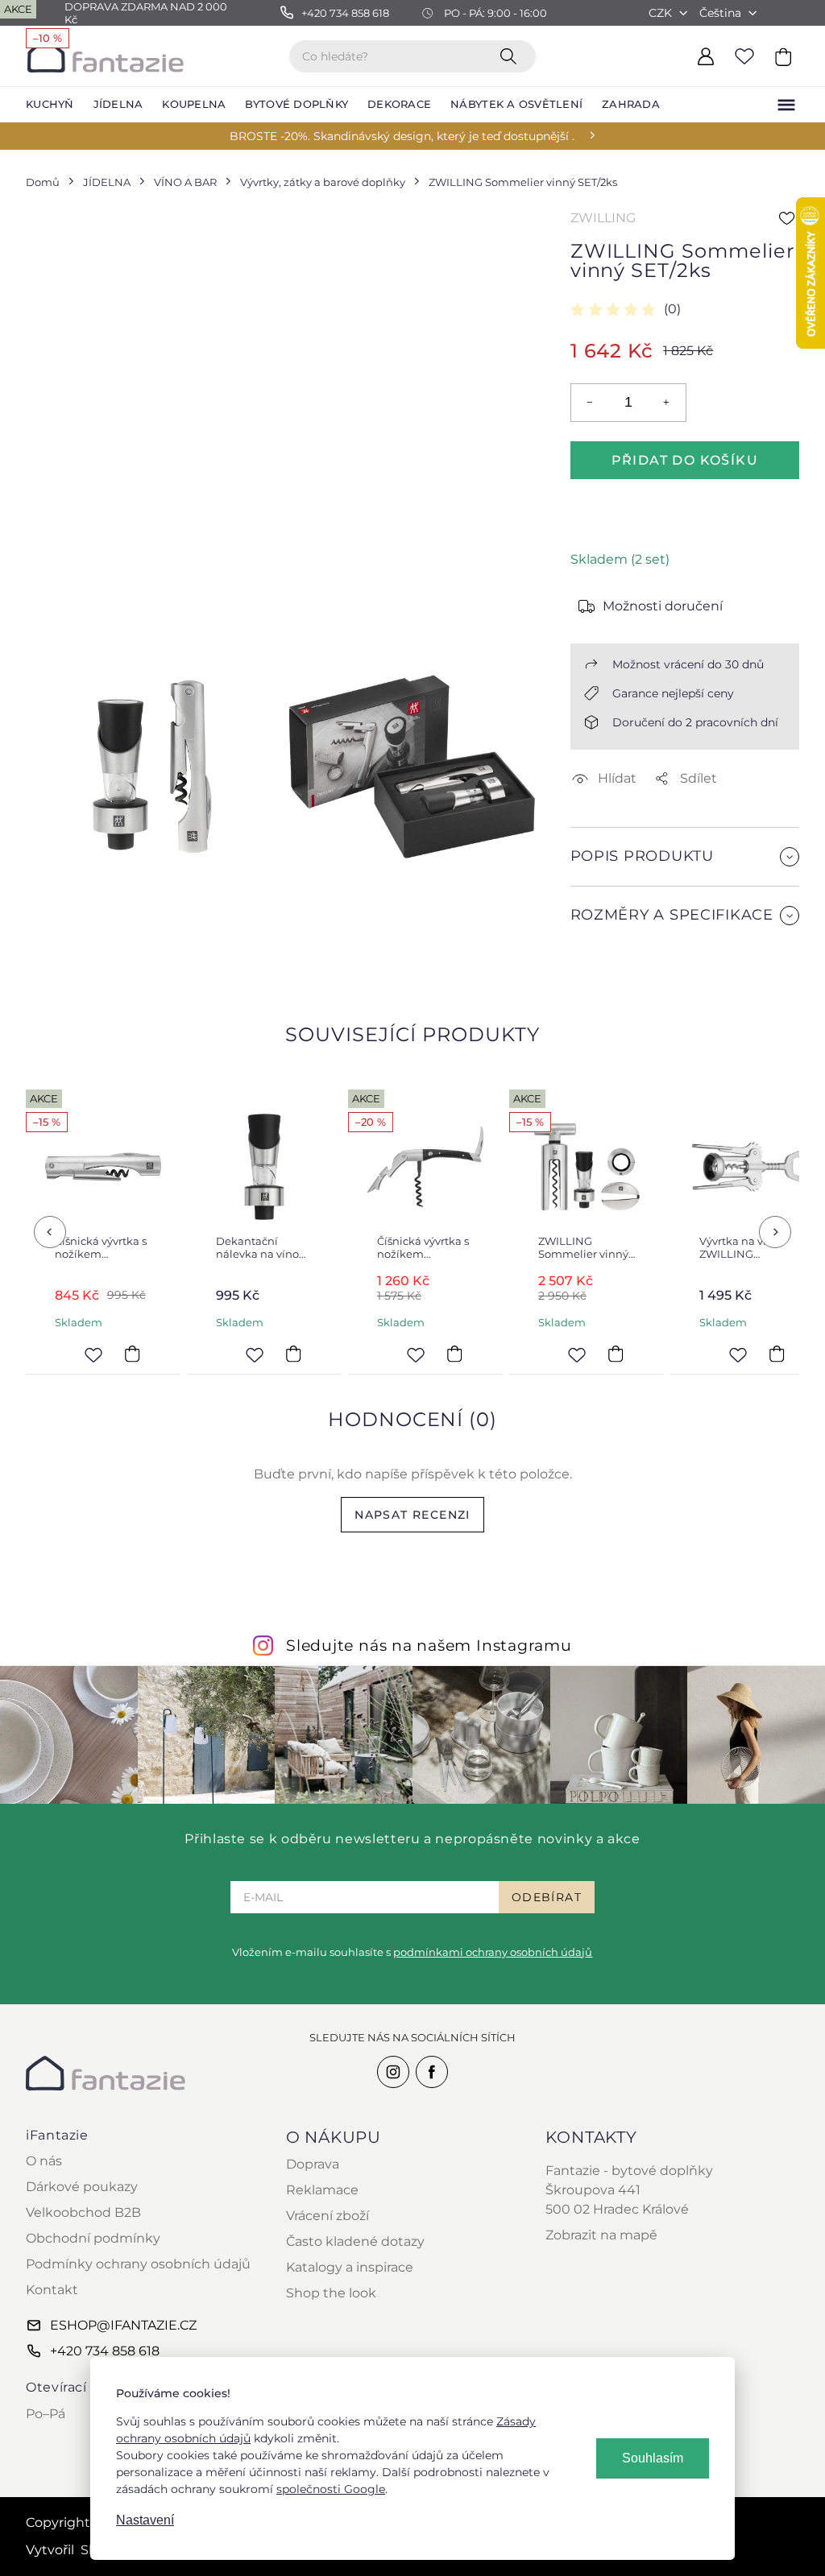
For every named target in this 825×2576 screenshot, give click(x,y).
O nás (44, 2161)
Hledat (512, 56)
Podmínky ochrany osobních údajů (138, 2264)
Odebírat (547, 1897)
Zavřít (609, 954)
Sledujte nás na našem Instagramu (429, 1645)
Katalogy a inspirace (350, 2267)
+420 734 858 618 (105, 2351)
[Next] (775, 1232)
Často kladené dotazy (355, 2241)
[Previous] (50, 1232)
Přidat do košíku (685, 460)
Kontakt (52, 2290)
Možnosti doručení (663, 606)
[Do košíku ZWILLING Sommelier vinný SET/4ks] (616, 1354)
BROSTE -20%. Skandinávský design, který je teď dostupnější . (402, 136)
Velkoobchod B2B (83, 2212)
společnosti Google (331, 2489)
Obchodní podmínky (93, 2238)
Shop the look (331, 2293)
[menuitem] (50, 105)
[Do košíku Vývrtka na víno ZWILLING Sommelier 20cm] (777, 1354)
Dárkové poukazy (82, 2187)
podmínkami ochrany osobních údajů (493, 1952)
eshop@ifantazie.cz (123, 2325)
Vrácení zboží (328, 2216)
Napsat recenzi (412, 1515)
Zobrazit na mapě (601, 2235)
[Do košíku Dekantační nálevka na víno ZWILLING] (293, 1354)
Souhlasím (653, 2458)
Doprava (313, 2164)
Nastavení (145, 2520)
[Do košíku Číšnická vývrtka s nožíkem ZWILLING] (132, 1354)
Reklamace (322, 2190)
